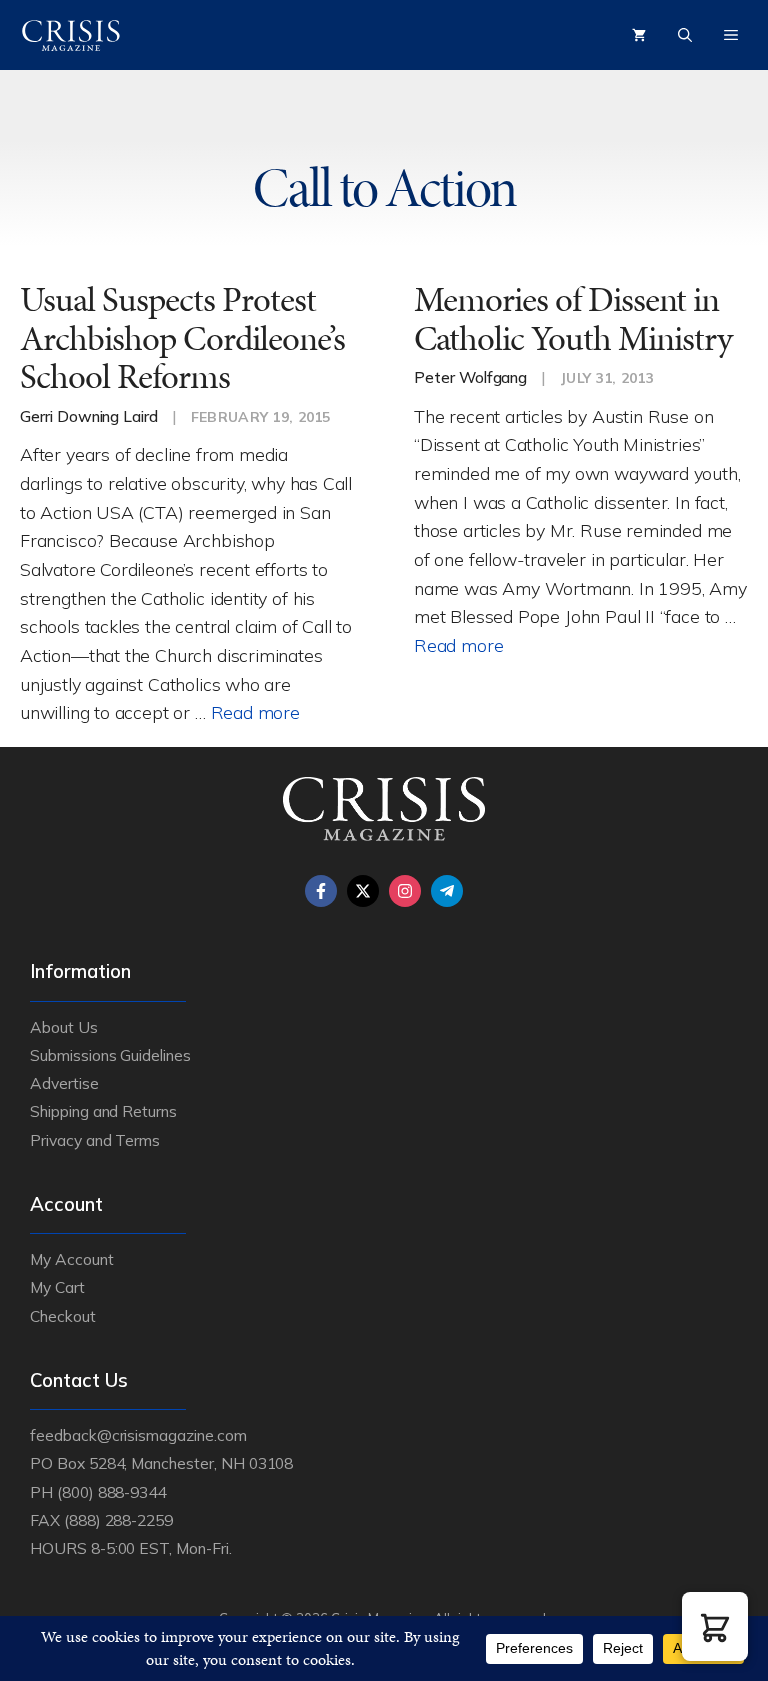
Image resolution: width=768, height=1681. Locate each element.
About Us (64, 1027)
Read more (255, 712)
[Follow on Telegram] (447, 891)
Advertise (64, 1083)
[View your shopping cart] (639, 35)
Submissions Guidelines (110, 1055)
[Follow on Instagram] (405, 891)
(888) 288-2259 (118, 1520)
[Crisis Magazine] (71, 35)
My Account (72, 1259)
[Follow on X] (363, 891)
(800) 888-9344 (111, 1492)
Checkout (63, 1316)
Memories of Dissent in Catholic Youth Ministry (573, 319)
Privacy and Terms (95, 1140)
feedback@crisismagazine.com (138, 1435)
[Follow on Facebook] (321, 891)
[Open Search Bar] (685, 35)
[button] (715, 1626)
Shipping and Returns (103, 1111)
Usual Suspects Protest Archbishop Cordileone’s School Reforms (182, 338)
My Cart (57, 1287)
